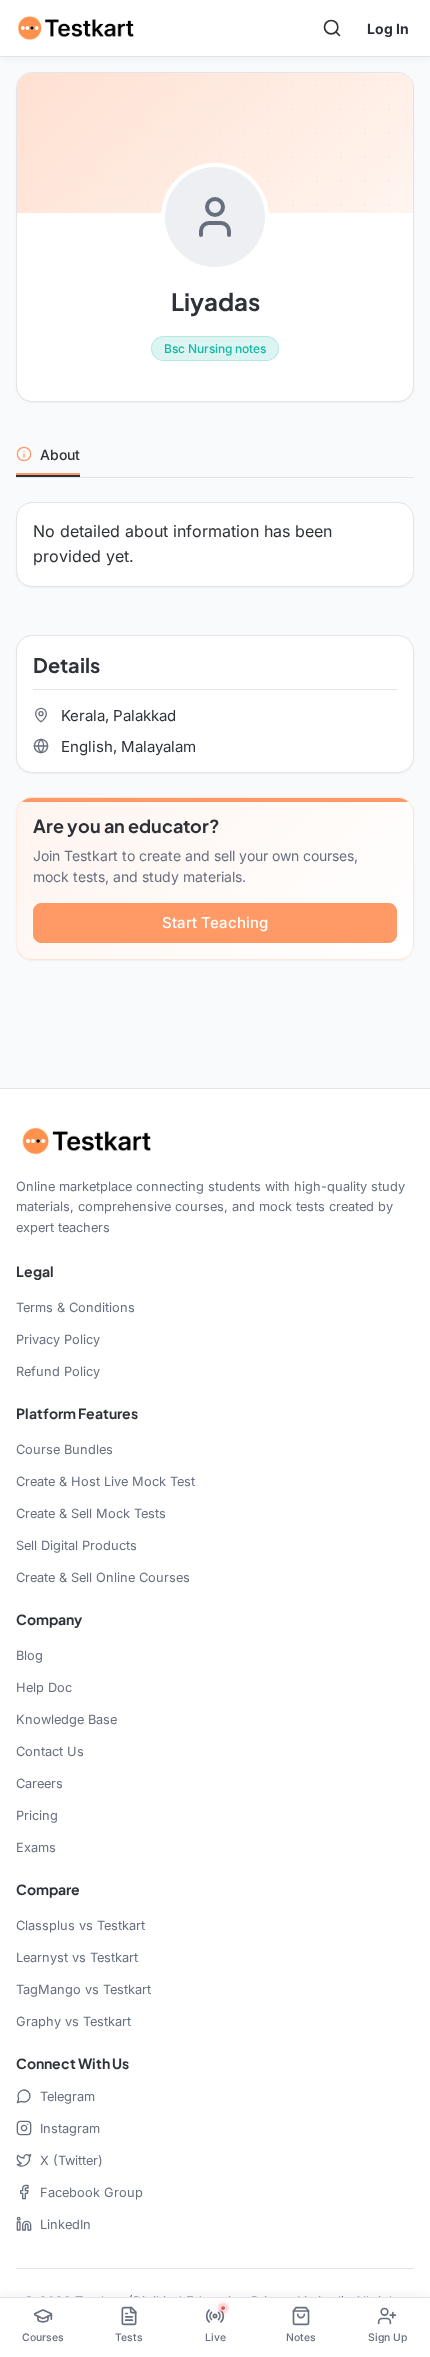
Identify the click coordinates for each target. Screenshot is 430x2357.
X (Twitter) (71, 2160)
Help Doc (44, 1687)
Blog (29, 1655)
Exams (36, 1847)
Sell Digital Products (76, 1545)
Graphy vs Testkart (73, 2021)
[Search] (332, 28)
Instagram (70, 2128)
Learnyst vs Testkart (77, 1957)
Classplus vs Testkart (80, 1925)
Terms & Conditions (75, 1307)
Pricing (37, 1815)
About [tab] (60, 454)
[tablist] (215, 456)
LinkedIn (65, 2224)
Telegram (67, 2096)
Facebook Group (91, 2192)
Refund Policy (58, 1371)
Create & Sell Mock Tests (91, 1513)
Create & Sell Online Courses (103, 1577)
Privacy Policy (58, 1339)
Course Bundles (64, 1449)
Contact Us (50, 1751)
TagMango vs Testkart (83, 1989)
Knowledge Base (66, 1719)
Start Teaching (215, 922)
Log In (388, 28)
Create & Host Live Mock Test (105, 1481)
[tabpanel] (215, 743)
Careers (39, 1783)
